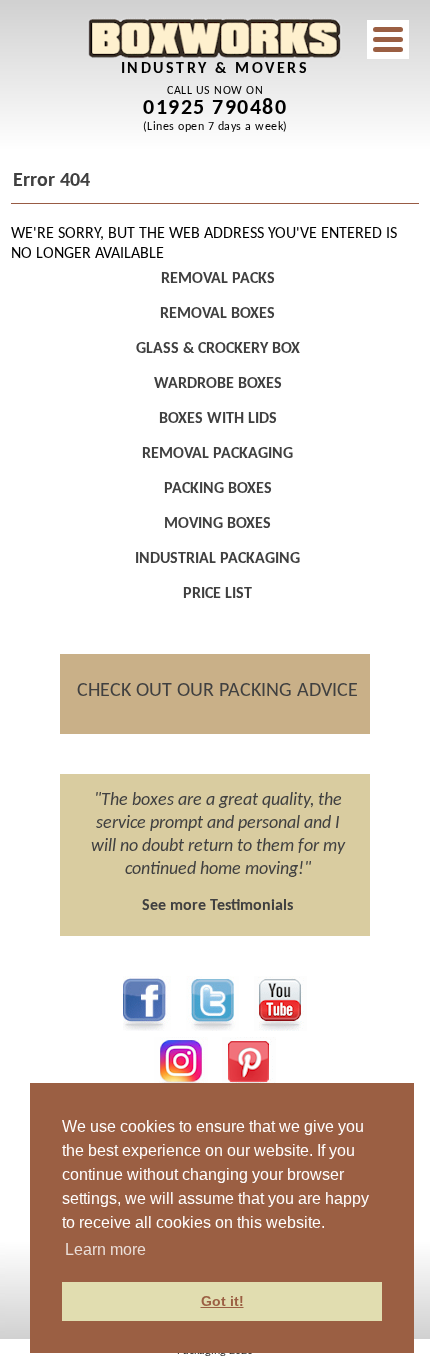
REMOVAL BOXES (217, 314)
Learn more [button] (105, 1249)
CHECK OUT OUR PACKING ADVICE (217, 691)
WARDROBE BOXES (218, 384)
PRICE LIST (217, 594)
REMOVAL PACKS (218, 279)
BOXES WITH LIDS (218, 419)
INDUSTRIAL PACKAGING (217, 559)
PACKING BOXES (218, 489)
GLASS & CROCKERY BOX (218, 349)
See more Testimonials (217, 906)
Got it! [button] (222, 1301)
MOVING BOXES (217, 524)
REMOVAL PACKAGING (217, 454)
